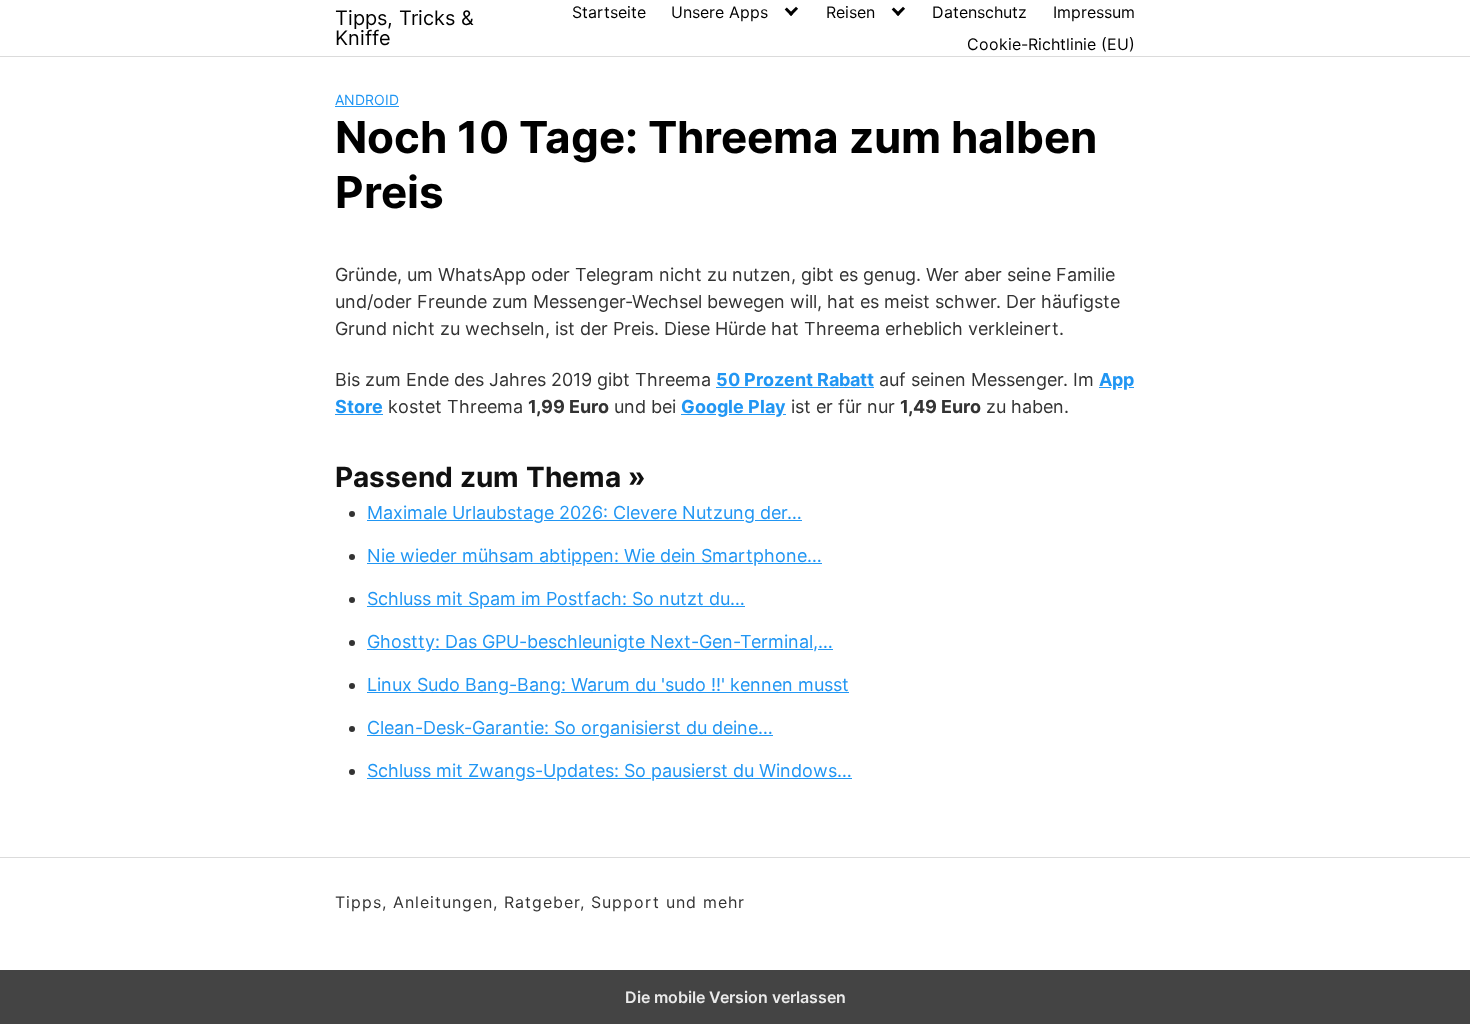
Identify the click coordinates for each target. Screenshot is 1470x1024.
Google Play (733, 406)
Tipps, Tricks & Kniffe (404, 28)
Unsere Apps (719, 12)
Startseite (609, 12)
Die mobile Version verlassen (735, 997)
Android (367, 99)
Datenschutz (979, 12)
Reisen (850, 12)
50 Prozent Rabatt (795, 379)
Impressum (1094, 12)
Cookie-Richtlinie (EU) (1051, 44)
